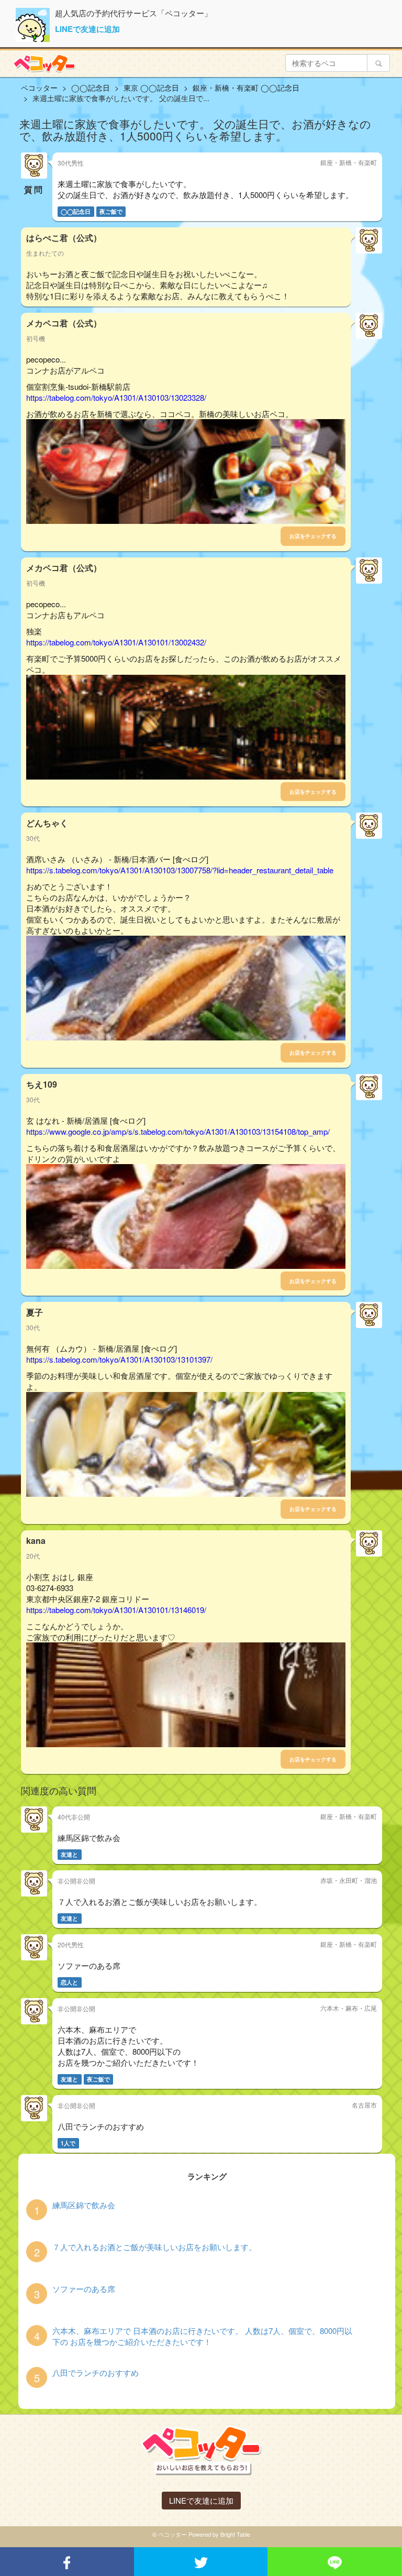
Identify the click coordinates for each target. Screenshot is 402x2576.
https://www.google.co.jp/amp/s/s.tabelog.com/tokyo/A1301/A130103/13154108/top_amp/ (178, 1131)
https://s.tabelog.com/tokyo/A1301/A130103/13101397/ (119, 1359)
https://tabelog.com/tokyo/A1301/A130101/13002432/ (116, 642)
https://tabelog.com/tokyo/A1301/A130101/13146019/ (116, 1610)
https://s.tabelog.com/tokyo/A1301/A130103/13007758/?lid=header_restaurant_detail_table (180, 870)
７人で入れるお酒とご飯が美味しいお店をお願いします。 (154, 2247)
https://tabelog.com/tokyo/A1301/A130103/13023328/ (116, 397)
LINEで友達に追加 (87, 29)
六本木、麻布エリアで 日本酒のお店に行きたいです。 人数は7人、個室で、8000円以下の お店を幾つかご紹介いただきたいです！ (202, 2336)
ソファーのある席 (84, 2289)
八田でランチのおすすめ (96, 2372)
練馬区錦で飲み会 (84, 2205)
